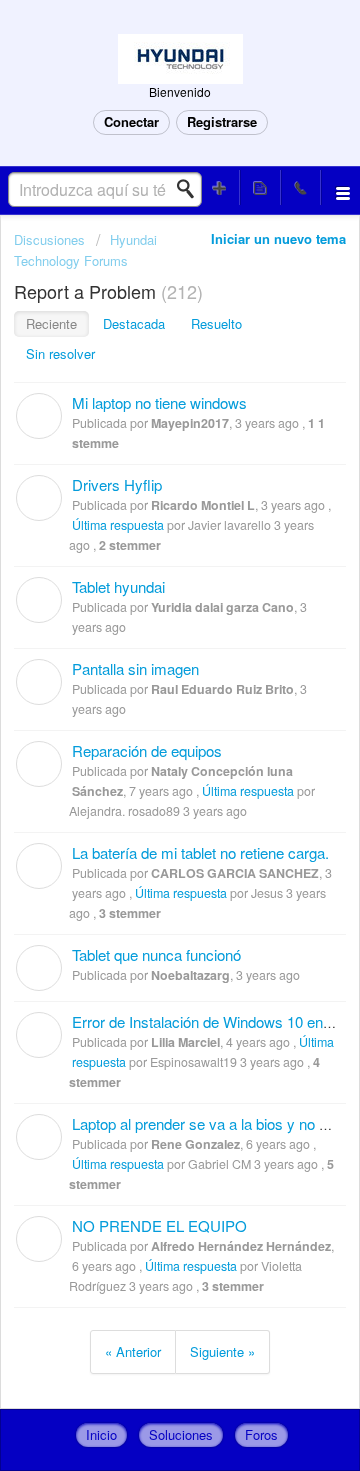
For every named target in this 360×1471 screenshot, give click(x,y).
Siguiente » (222, 1351)
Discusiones (49, 239)
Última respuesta (118, 525)
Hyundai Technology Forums (85, 249)
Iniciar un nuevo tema (278, 238)
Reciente (51, 323)
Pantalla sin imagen (135, 668)
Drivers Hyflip (117, 484)
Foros (261, 1434)
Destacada (134, 323)
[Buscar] (191, 189)
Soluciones (181, 1434)
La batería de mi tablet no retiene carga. (200, 852)
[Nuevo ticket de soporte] (220, 187)
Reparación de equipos (147, 750)
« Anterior (133, 1351)
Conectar (131, 121)
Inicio (101, 1434)
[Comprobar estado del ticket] (260, 187)
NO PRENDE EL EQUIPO (159, 1225)
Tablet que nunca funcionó (156, 954)
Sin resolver (60, 353)
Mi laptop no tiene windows (159, 402)
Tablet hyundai (118, 586)
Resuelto (216, 323)
